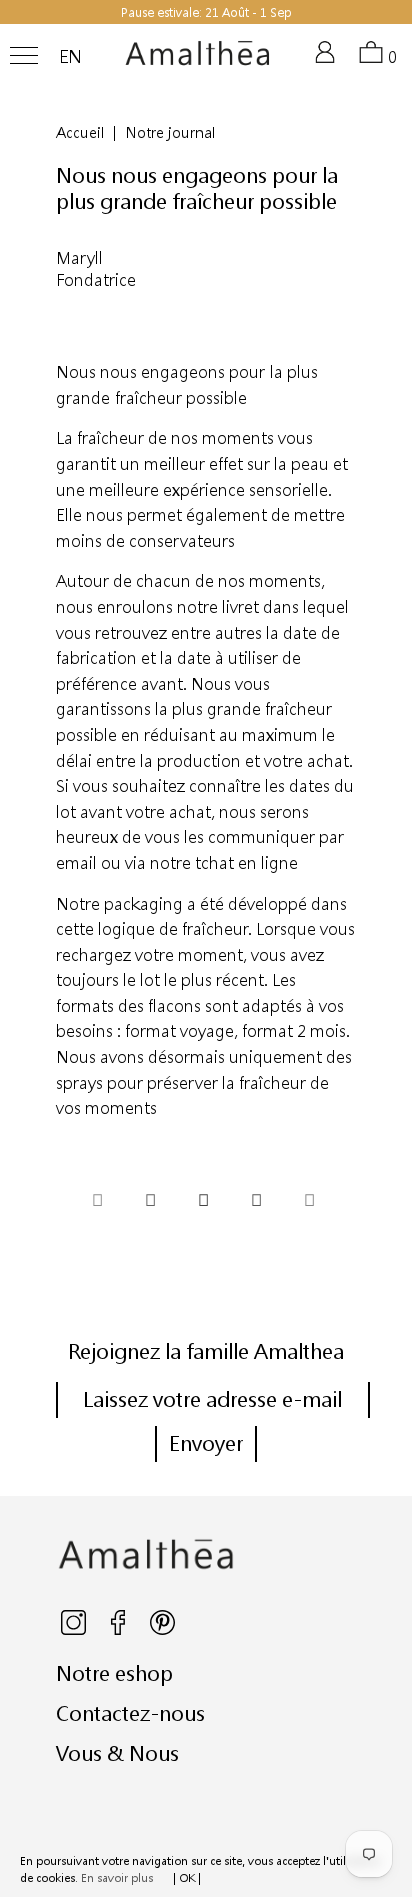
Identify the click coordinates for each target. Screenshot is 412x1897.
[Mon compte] (329, 60)
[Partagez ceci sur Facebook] (150, 1203)
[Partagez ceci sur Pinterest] (203, 1203)
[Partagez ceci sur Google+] (256, 1203)
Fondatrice (96, 279)
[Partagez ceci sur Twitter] (97, 1203)
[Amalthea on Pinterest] (162, 1630)
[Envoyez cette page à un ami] (309, 1203)
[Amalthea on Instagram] (75, 1630)
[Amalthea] (198, 61)
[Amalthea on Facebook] (119, 1630)
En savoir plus (117, 1877)
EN (70, 57)
